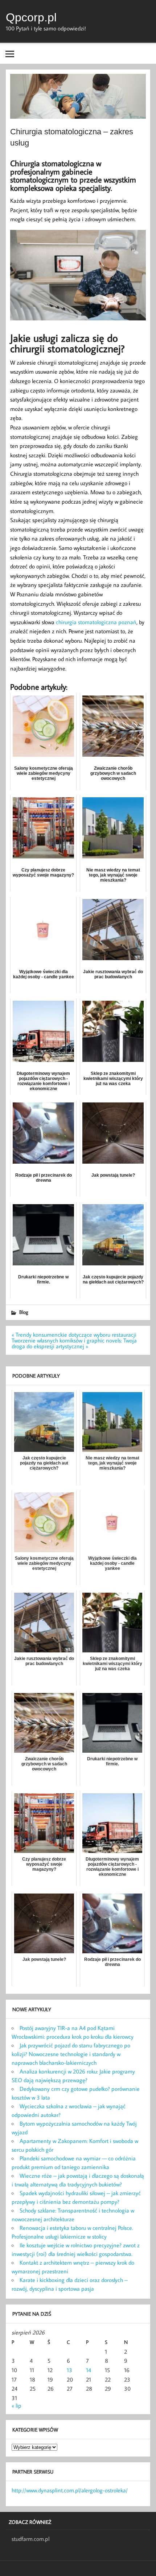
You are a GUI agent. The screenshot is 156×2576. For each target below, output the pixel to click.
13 (69, 2370)
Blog (24, 1312)
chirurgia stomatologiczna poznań (96, 622)
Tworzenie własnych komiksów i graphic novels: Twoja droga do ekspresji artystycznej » (74, 1343)
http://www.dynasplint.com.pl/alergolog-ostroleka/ (70, 2490)
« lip (17, 2405)
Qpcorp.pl (31, 17)
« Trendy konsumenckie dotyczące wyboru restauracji (74, 1335)
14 (89, 2370)
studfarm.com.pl (30, 2539)
